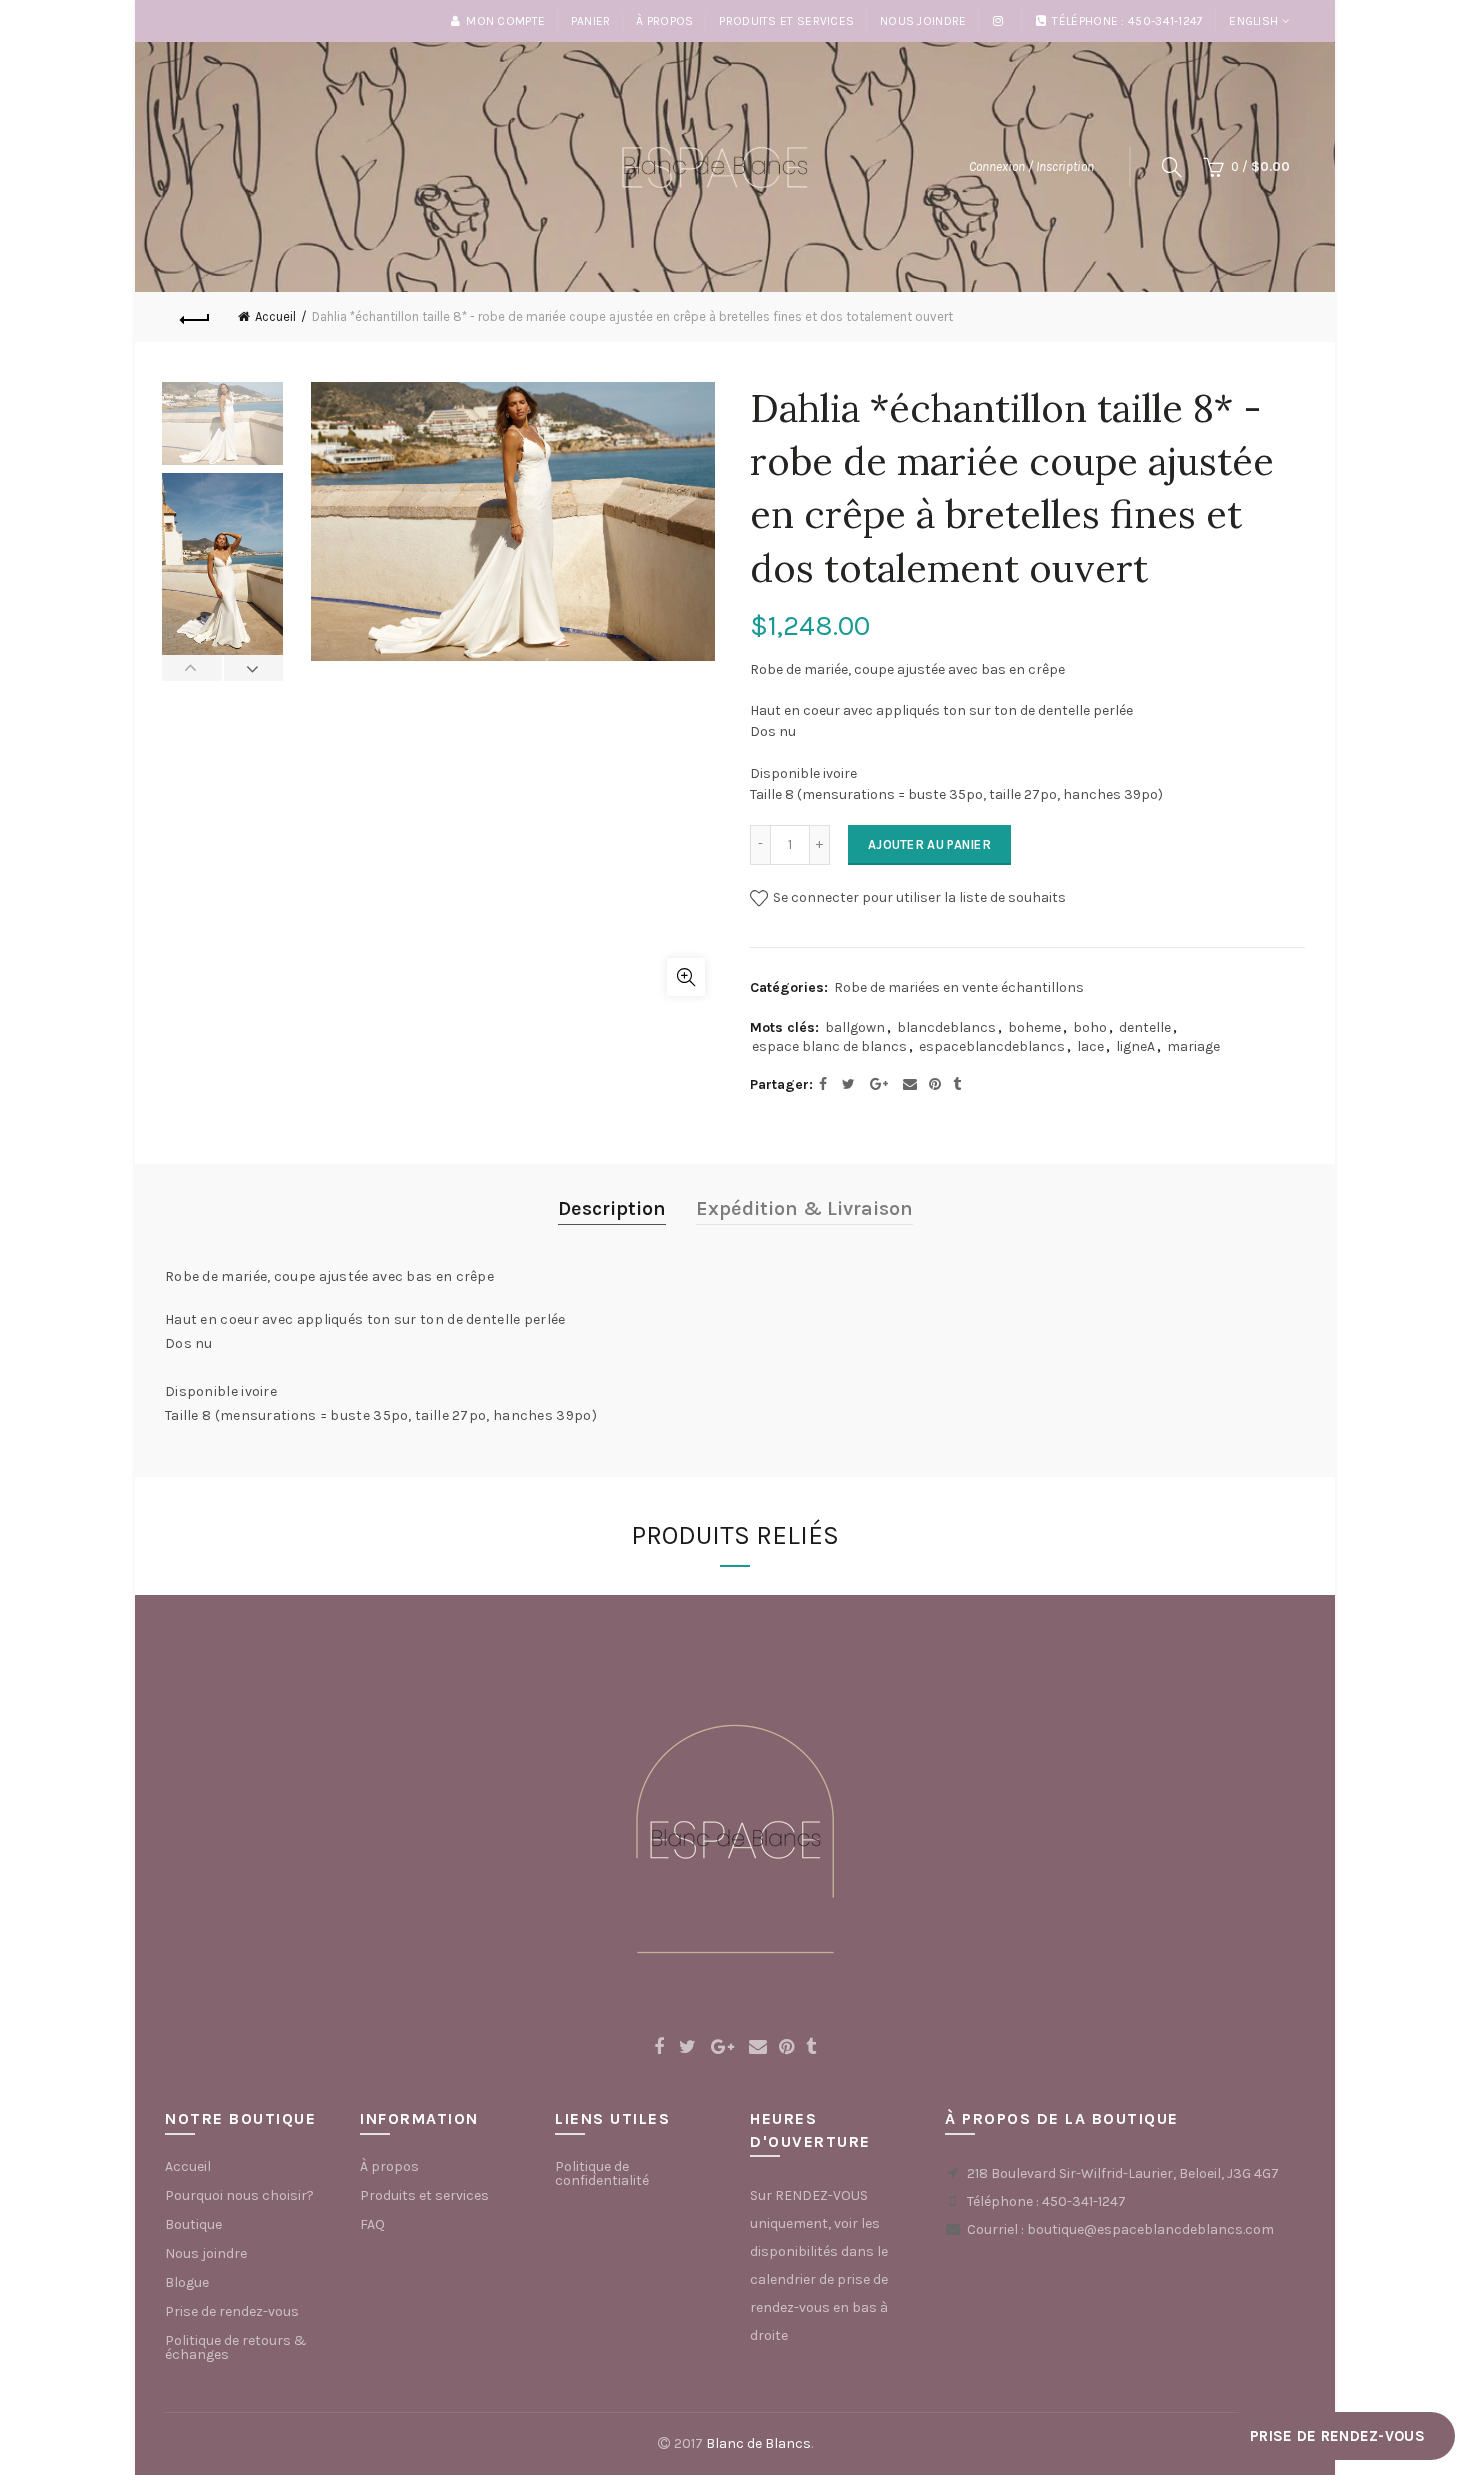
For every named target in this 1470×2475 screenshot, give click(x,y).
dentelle (1145, 1027)
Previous (192, 668)
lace (1090, 1046)
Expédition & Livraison (804, 1208)
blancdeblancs (946, 1027)
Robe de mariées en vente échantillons (959, 987)
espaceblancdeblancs (992, 1046)
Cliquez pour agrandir (686, 977)
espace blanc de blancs (829, 1046)
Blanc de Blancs (758, 2443)
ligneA (1135, 1046)
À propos (664, 21)
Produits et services (786, 21)
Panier (591, 21)
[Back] (195, 317)
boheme (1034, 1027)
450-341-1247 (1084, 2201)
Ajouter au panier (929, 844)
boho (1090, 1027)
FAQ (372, 2224)
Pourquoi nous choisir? (239, 2195)
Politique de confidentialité (602, 2173)
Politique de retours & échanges (236, 2347)
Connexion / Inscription (1031, 166)
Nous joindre (923, 21)
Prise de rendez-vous (232, 2311)
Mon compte (505, 21)
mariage (1193, 1046)
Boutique (193, 2224)
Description (612, 1208)
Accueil (275, 316)
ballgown (855, 1027)
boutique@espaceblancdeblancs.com (1150, 2229)
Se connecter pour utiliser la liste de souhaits (918, 897)
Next (253, 668)
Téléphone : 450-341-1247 (1127, 21)
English (1253, 21)
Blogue (187, 2282)
